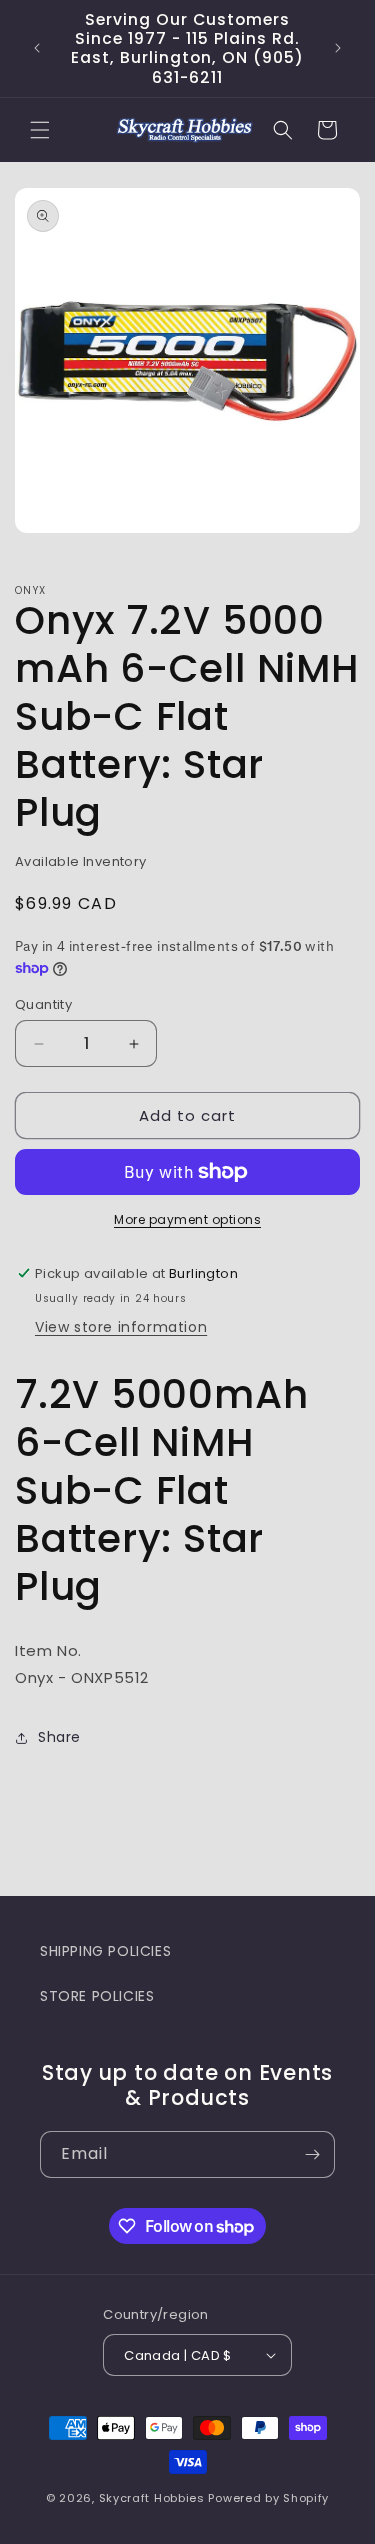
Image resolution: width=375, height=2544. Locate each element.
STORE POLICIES (97, 1996)
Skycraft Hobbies (154, 2498)
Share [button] (59, 1737)
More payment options (187, 1219)
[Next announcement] (338, 48)
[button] (40, 130)
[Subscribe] (312, 2154)
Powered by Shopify (268, 2498)
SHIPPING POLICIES (105, 1951)
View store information (121, 1327)
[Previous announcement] (37, 48)
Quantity (43, 1004)
